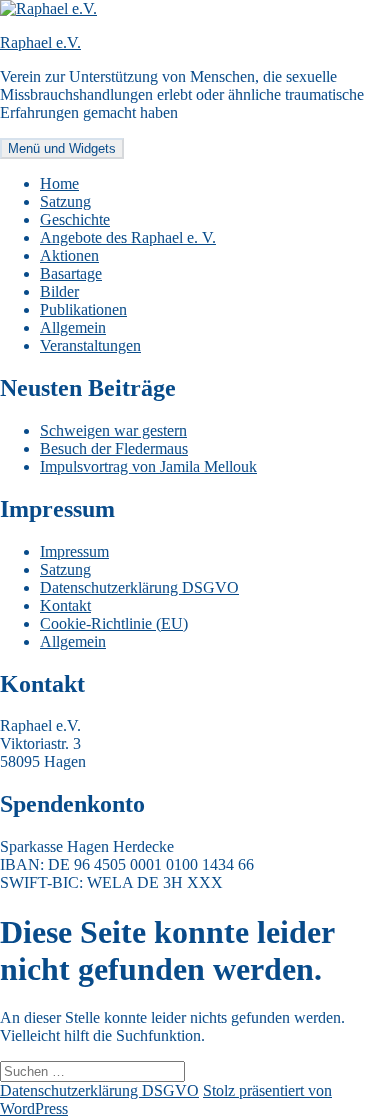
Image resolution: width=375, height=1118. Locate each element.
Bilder (59, 291)
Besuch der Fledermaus (114, 448)
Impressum (74, 551)
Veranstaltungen (90, 345)
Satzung (65, 201)
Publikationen (83, 309)
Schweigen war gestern (113, 430)
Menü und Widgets (62, 148)
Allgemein (73, 327)
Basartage (71, 273)
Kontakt (65, 605)
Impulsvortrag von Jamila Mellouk (148, 466)
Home (59, 183)
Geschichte (75, 219)
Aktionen (69, 255)
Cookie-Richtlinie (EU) (114, 623)
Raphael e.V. (40, 42)
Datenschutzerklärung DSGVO (139, 587)
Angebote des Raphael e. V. (128, 237)
